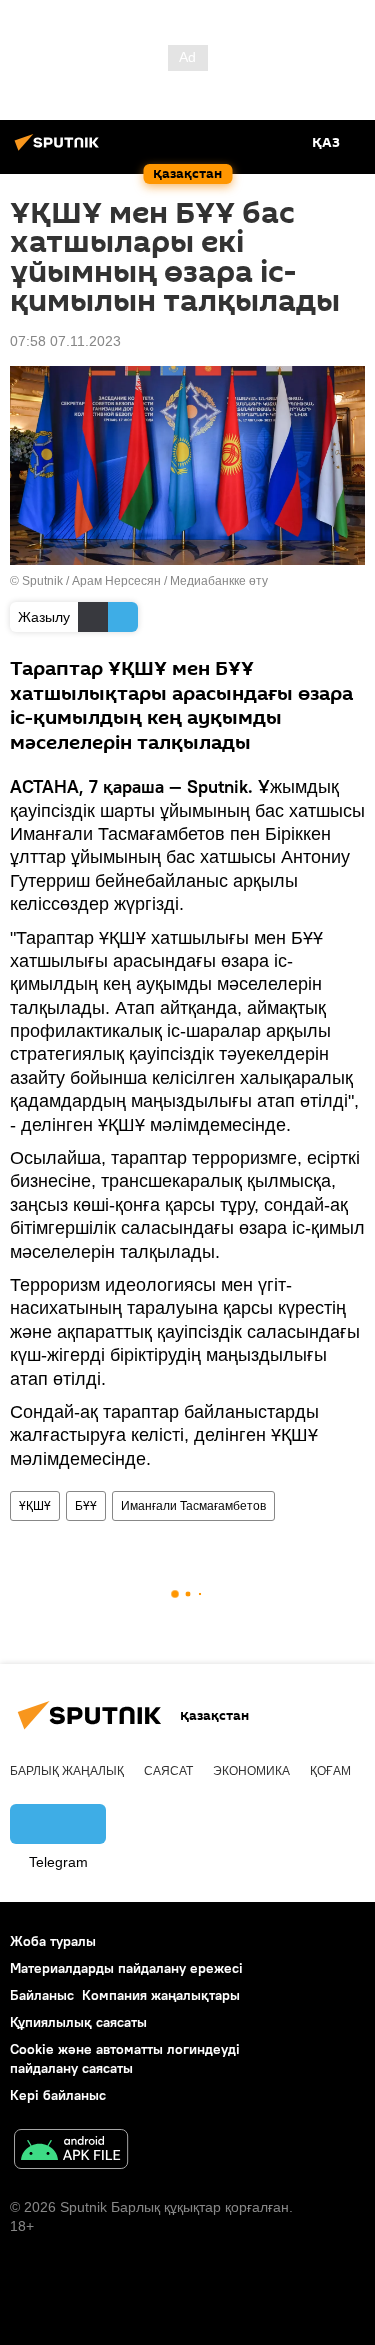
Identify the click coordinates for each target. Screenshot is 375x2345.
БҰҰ (86, 1506)
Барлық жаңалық (67, 1771)
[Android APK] (71, 2151)
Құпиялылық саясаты (78, 2022)
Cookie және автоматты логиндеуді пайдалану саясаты (125, 2058)
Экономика (251, 1771)
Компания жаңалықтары (161, 1995)
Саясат (168, 1771)
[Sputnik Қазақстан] (60, 150)
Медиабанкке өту (219, 581)
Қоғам (330, 1771)
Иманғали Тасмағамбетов (193, 1506)
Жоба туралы (53, 1941)
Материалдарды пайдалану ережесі (126, 1968)
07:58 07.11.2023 (65, 341)
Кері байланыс (58, 2095)
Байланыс (42, 1995)
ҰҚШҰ (35, 1506)
